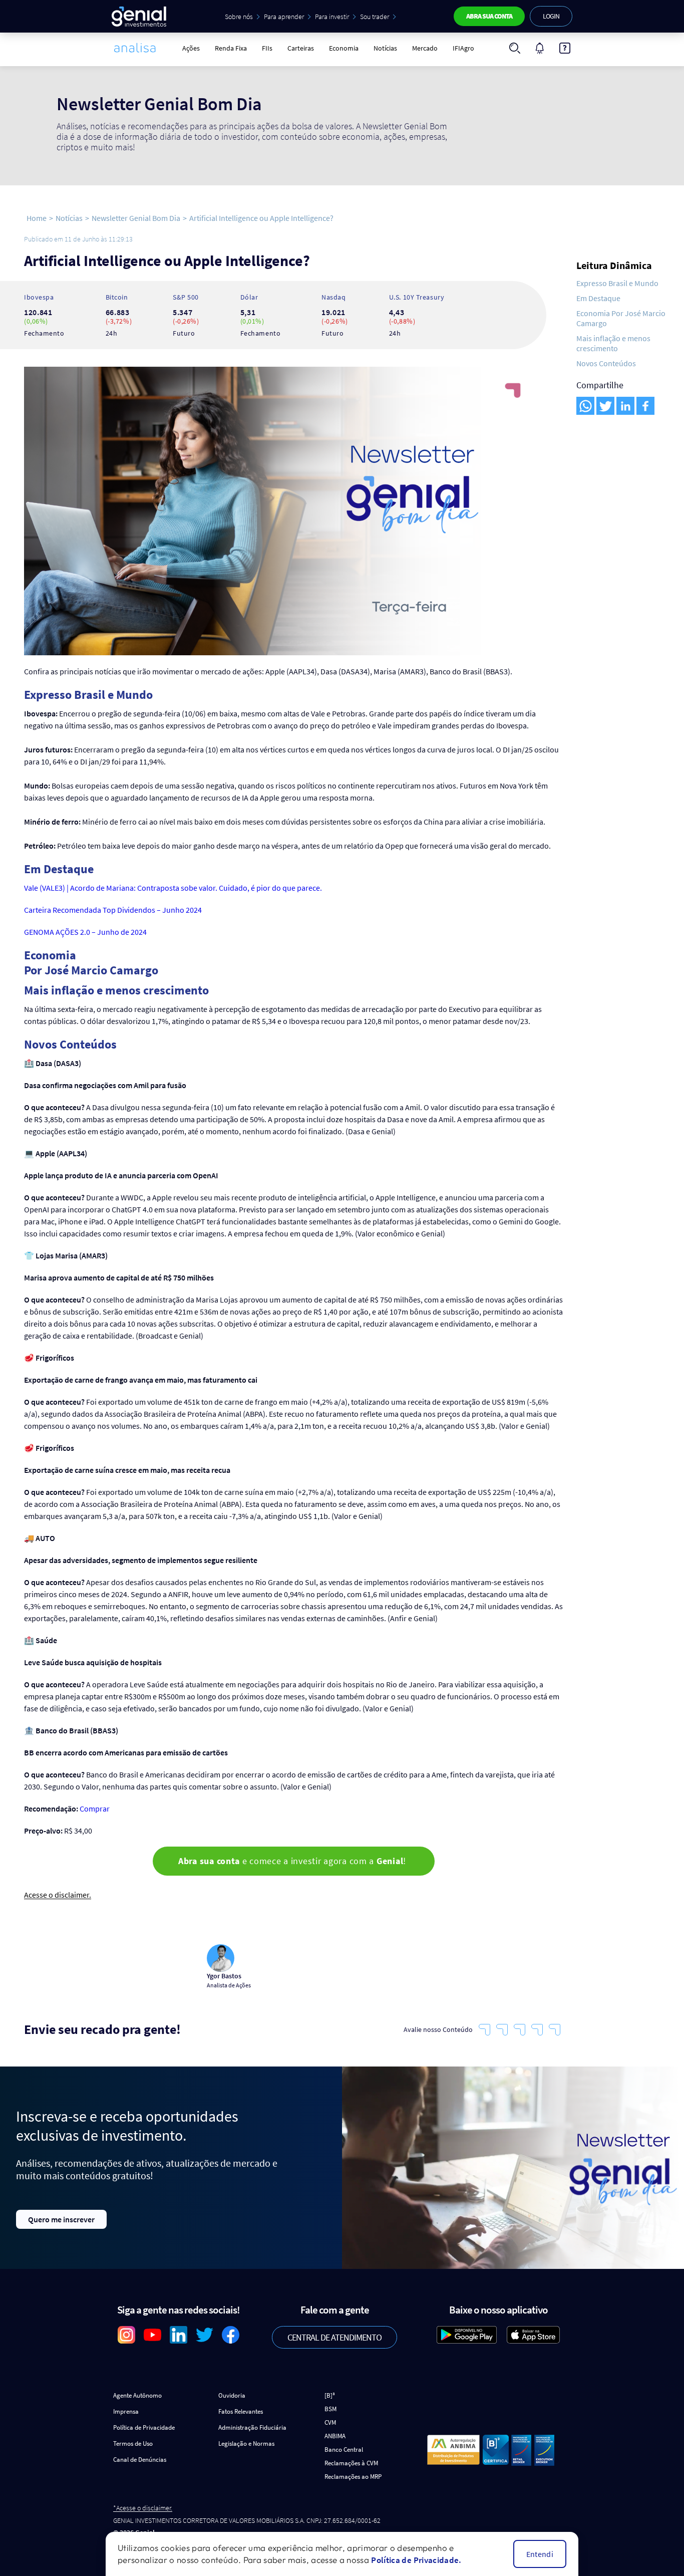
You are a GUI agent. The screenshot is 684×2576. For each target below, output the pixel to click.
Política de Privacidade (144, 2427)
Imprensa (126, 2411)
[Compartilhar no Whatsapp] (585, 406)
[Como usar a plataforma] (565, 48)
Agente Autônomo (137, 2395)
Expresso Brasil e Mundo (617, 283)
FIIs (267, 48)
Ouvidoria (232, 2395)
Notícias (385, 48)
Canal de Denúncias (140, 2460)
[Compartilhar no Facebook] (645, 406)
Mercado (425, 48)
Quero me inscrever (61, 2219)
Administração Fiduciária (252, 2427)
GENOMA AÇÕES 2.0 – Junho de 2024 (85, 932)
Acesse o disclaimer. (58, 1895)
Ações (191, 48)
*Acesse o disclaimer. (143, 2508)
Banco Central (344, 2450)
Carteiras (301, 48)
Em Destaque (598, 298)
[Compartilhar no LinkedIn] (625, 406)
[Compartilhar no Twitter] (605, 406)
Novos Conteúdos (606, 363)
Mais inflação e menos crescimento (613, 343)
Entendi (540, 2554)
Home (37, 218)
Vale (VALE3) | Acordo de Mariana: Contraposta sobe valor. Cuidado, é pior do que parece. (174, 888)
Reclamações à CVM (351, 2463)
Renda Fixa (231, 48)
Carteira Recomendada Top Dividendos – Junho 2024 (113, 910)
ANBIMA (335, 2436)
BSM (330, 2409)
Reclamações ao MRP (353, 2477)
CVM (330, 2422)
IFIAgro (463, 48)
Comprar (95, 1809)
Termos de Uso (133, 2443)
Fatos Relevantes (241, 2411)
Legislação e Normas (246, 2443)
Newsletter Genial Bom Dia (136, 218)
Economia (344, 48)
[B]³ (330, 2395)
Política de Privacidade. (416, 2560)
